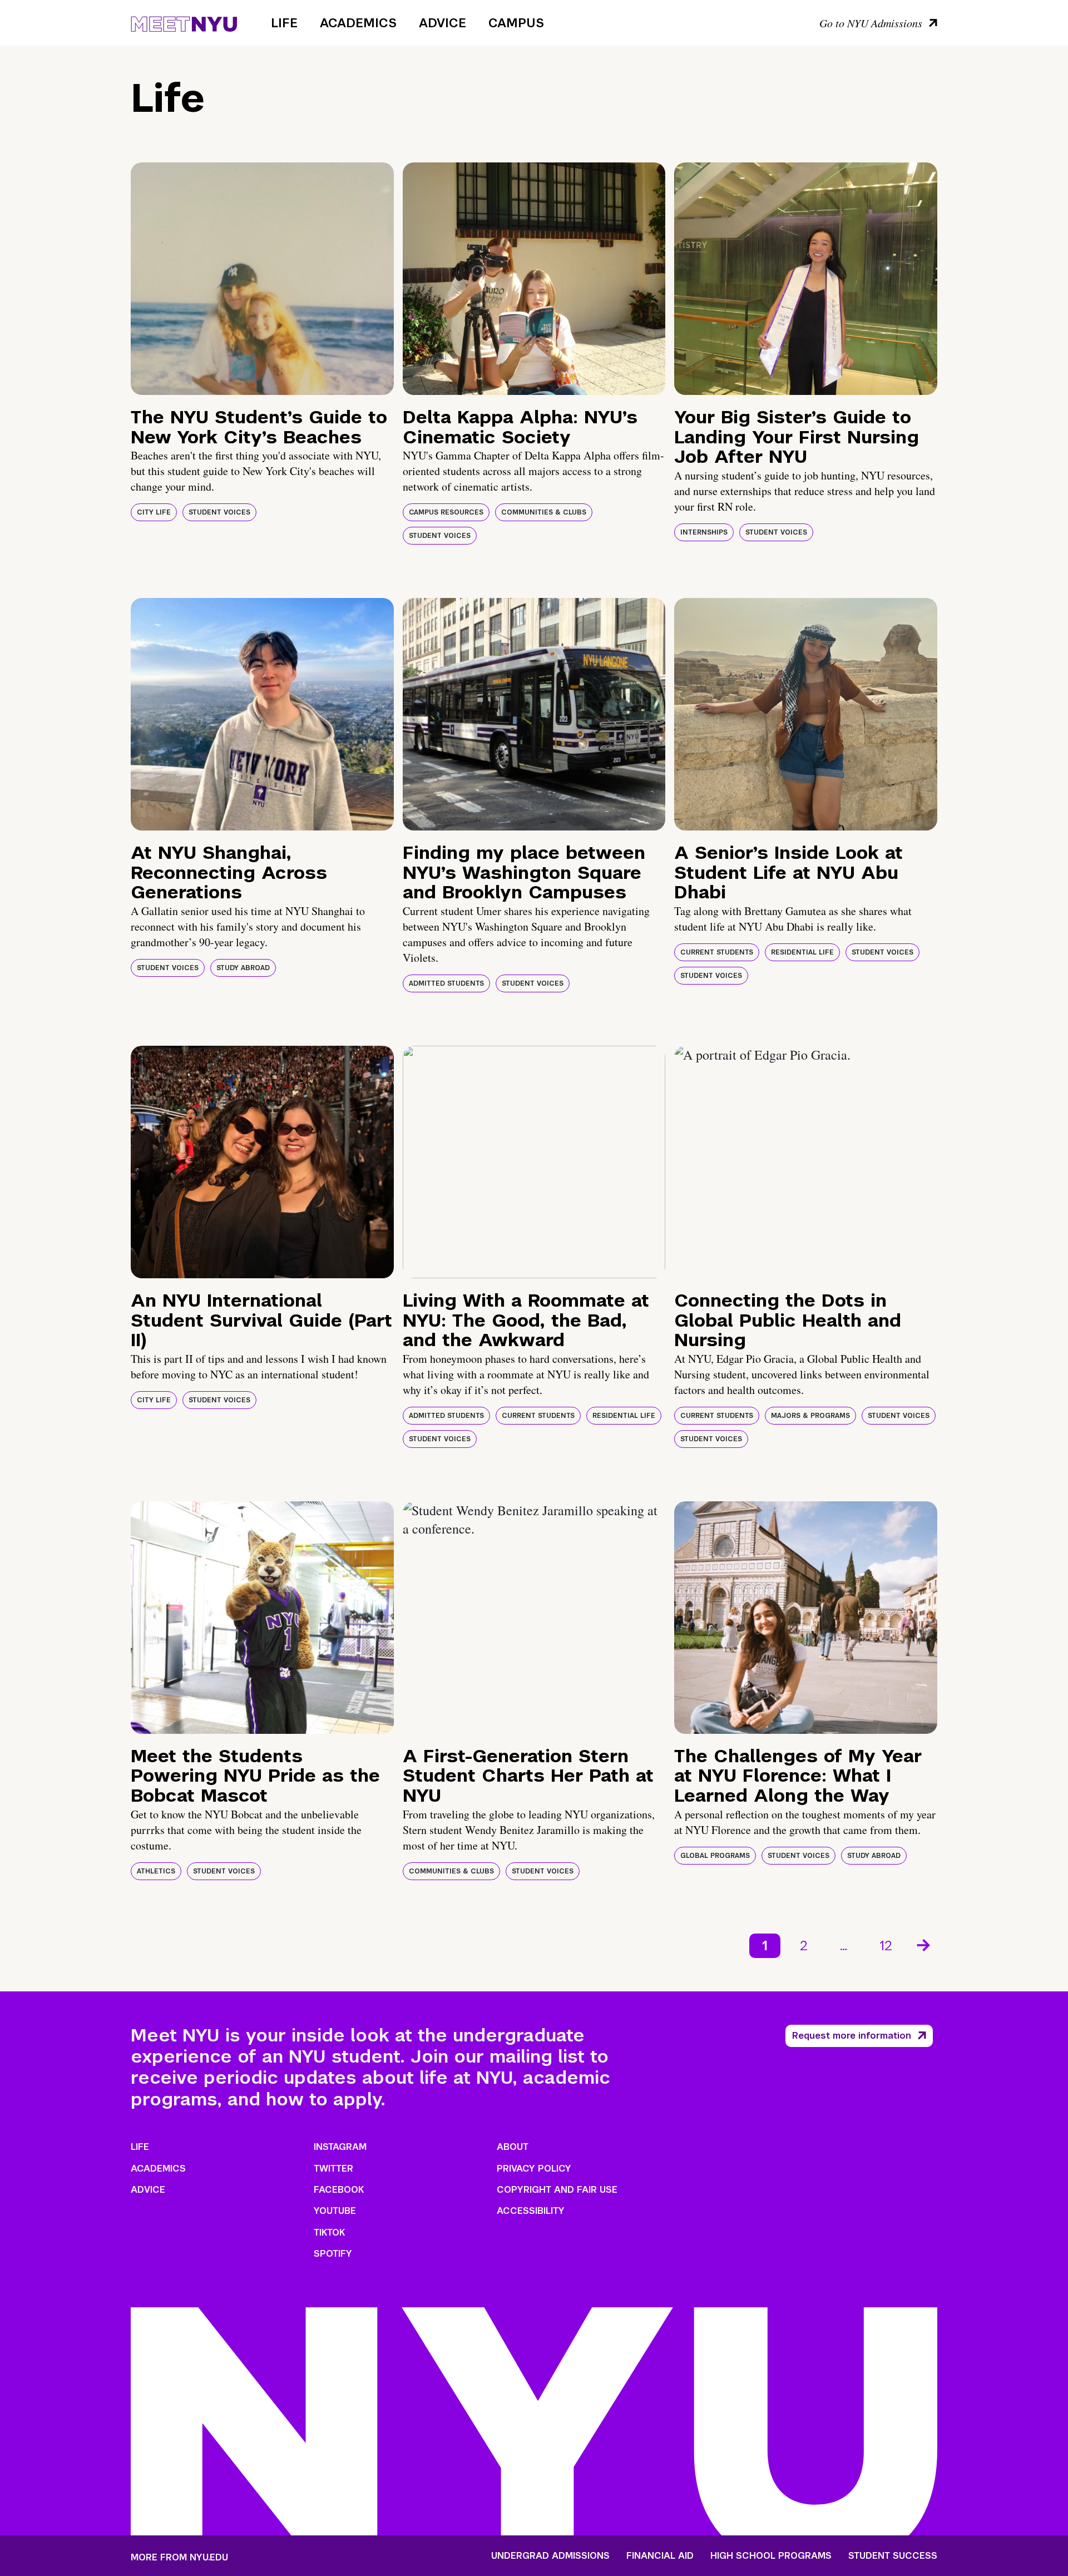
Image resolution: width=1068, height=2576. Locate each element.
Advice (442, 23)
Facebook (339, 2190)
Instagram (340, 2147)
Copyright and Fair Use (557, 2190)
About (513, 2147)
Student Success (893, 2556)
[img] (262, 279)
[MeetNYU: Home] (184, 22)
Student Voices (219, 512)
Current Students (717, 952)
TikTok (329, 2233)
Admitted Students (446, 983)
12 (886, 1945)
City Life (154, 512)
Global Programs (715, 1856)
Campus (516, 23)
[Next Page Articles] (924, 1944)
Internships (704, 532)
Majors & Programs (810, 1416)
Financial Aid (660, 2556)
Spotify (333, 2254)
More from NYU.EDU (179, 2557)
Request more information (852, 2036)
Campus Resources (446, 512)
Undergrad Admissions (550, 2556)
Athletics (156, 1871)
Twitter (333, 2169)
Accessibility (531, 2211)
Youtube (335, 2211)
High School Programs (771, 2556)
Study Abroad (243, 968)
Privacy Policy (534, 2169)
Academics (358, 23)
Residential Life (802, 952)
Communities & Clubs (544, 512)
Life (284, 23)
